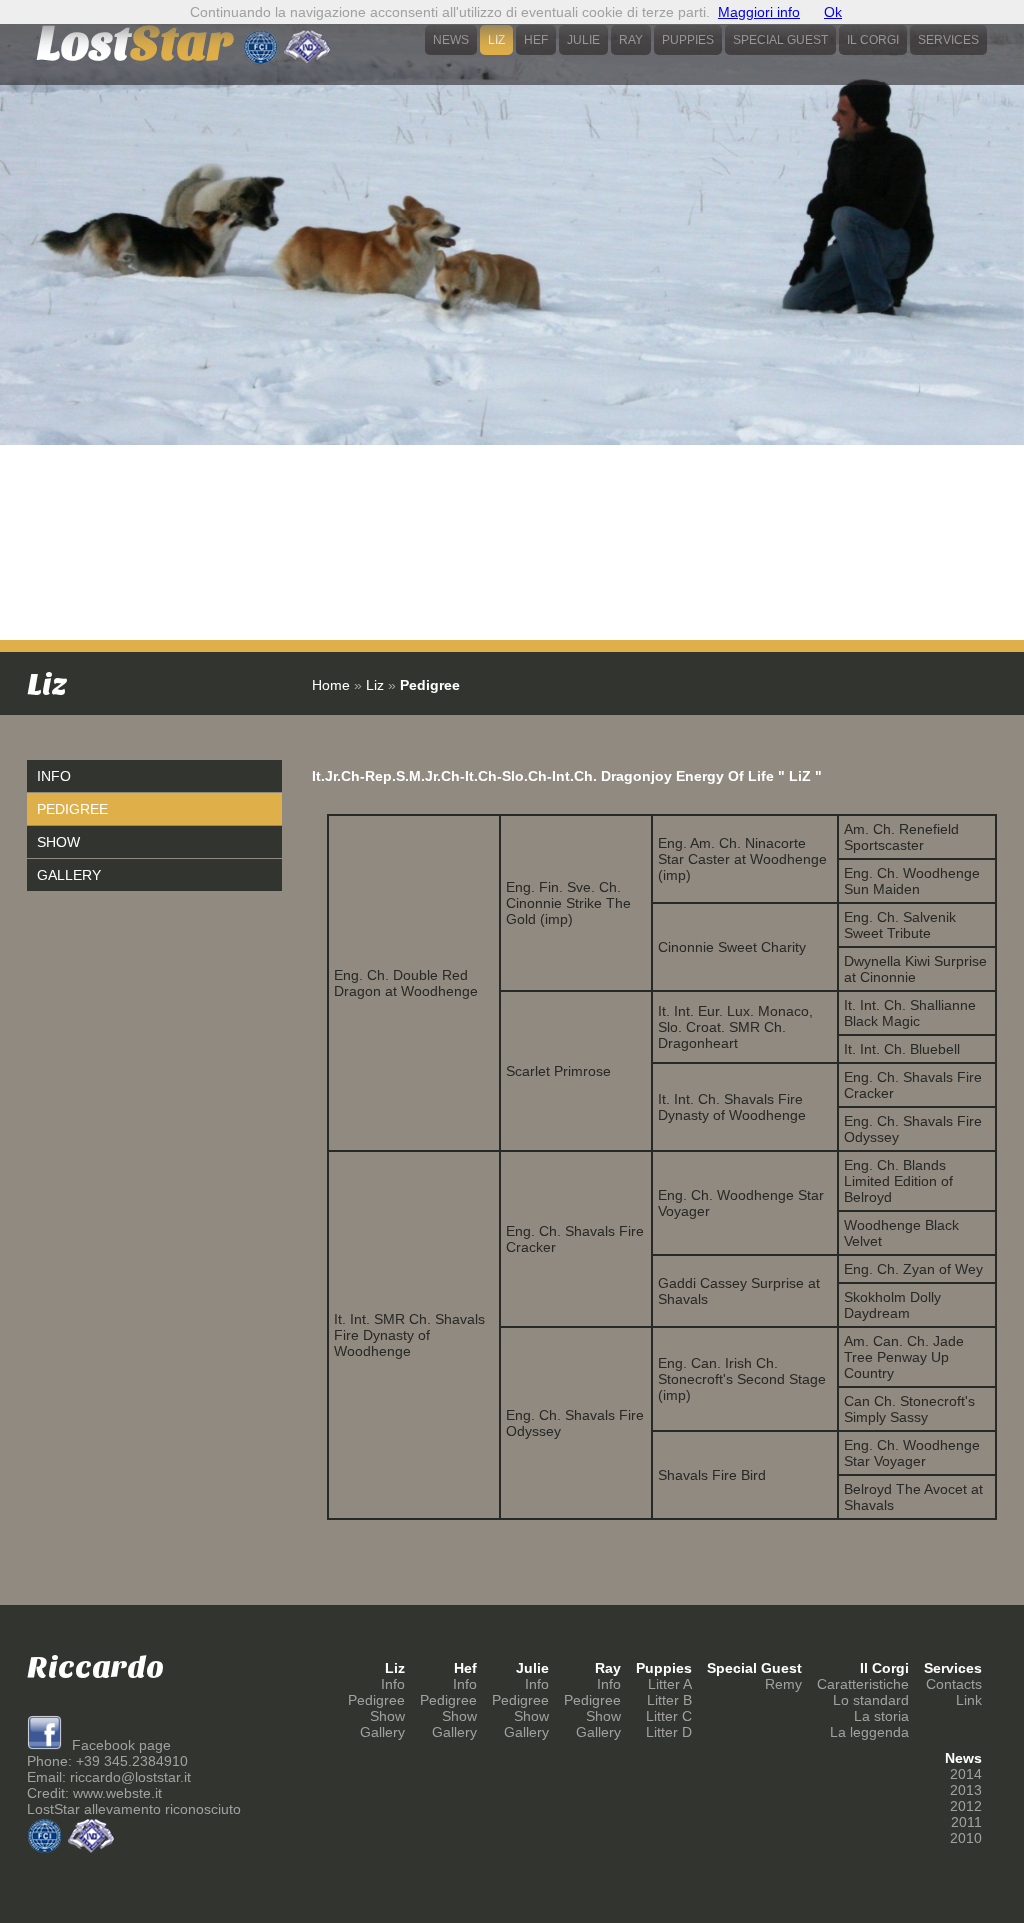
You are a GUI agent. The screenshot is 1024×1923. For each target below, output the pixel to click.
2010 (966, 1838)
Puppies (688, 40)
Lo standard (871, 1700)
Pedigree (72, 809)
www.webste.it (117, 1793)
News (451, 40)
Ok (833, 12)
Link (969, 1700)
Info (54, 776)
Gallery (69, 875)
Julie (583, 40)
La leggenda (869, 1732)
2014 (966, 1774)
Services (948, 40)
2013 (966, 1790)
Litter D (669, 1732)
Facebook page (119, 1745)
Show (58, 842)
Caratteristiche (863, 1684)
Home (331, 685)
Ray (631, 40)
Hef (536, 40)
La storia (881, 1716)
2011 (966, 1822)
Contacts (954, 1684)
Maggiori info (759, 12)
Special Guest (780, 40)
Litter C (669, 1716)
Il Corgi (873, 40)
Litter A (670, 1684)
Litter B (669, 1700)
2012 (966, 1806)
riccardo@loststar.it (130, 1777)
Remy (783, 1684)
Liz (496, 40)
